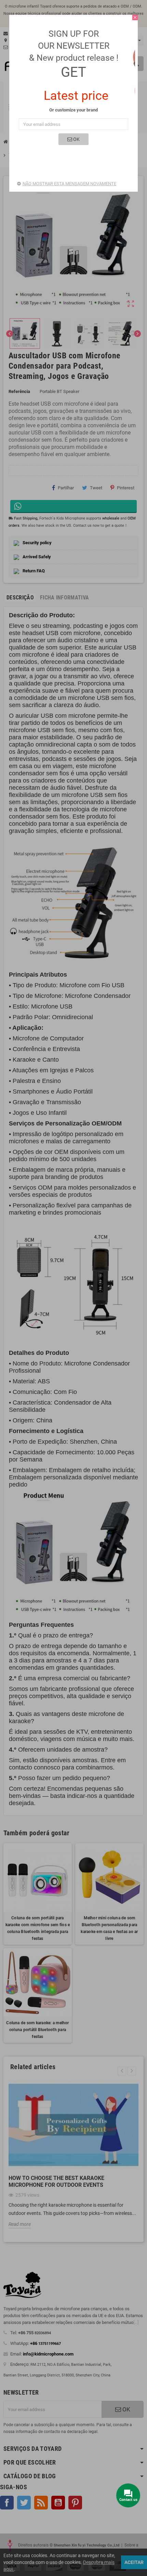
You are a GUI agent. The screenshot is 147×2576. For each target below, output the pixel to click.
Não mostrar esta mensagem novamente (69, 184)
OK (76, 139)
